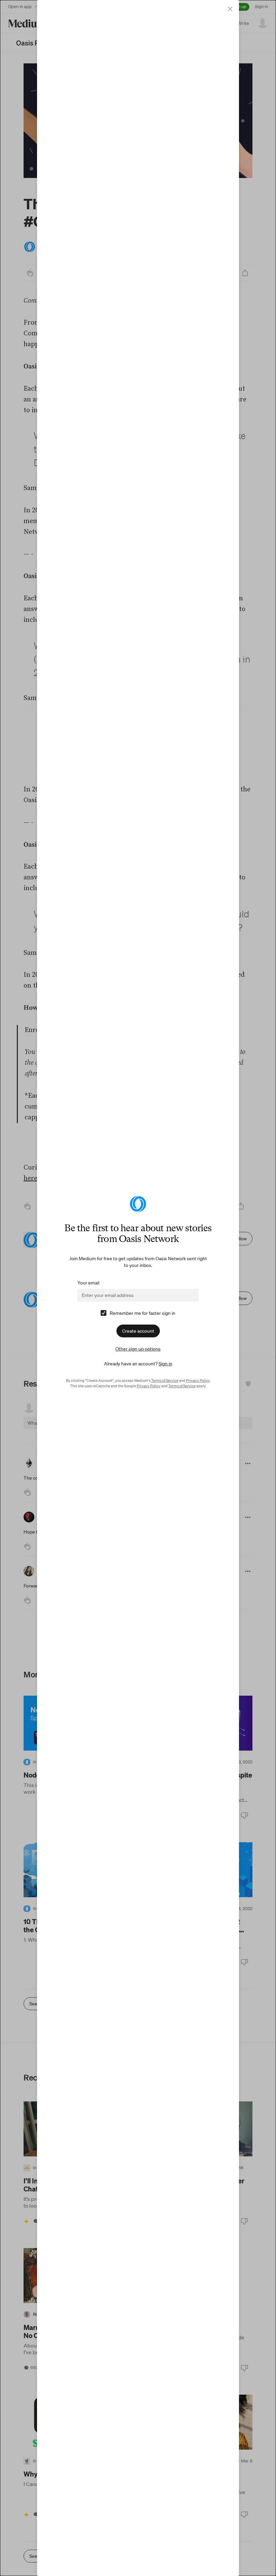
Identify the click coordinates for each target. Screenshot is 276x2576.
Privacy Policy (198, 1381)
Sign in (165, 1364)
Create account (138, 1331)
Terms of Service (165, 1381)
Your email (88, 1283)
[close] (230, 9)
